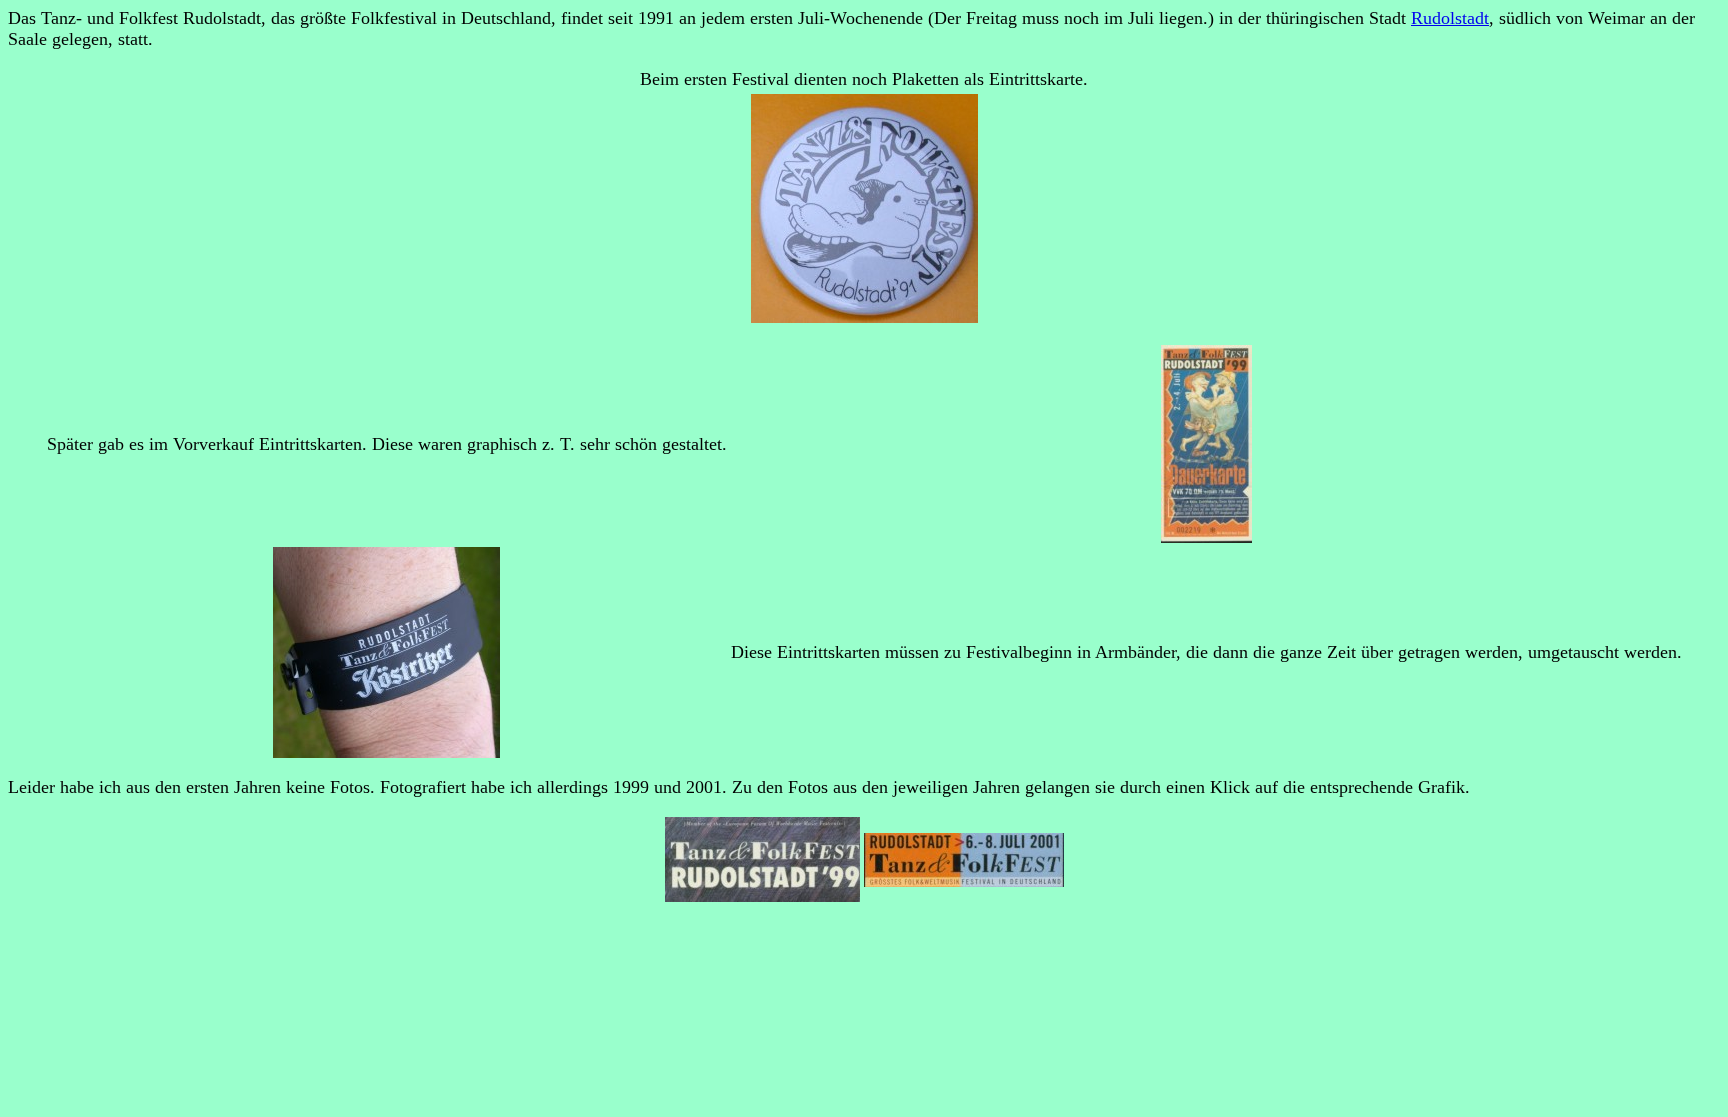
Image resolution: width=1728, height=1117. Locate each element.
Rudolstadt (1450, 18)
